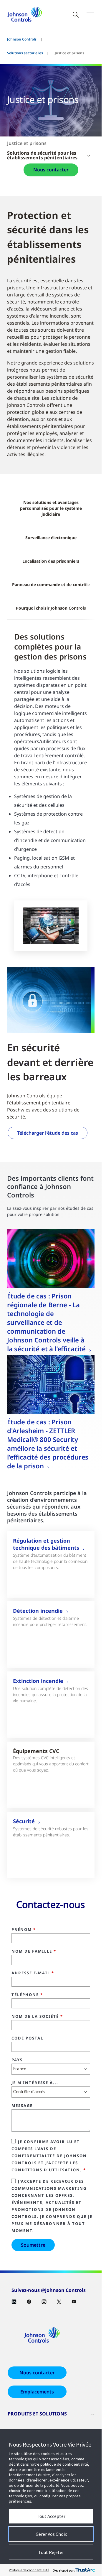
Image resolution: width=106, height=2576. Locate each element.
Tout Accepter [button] (51, 2516)
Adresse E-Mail (33, 1973)
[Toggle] (90, 15)
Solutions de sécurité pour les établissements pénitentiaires (42, 155)
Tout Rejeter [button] (51, 2552)
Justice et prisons (27, 143)
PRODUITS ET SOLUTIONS (37, 2414)
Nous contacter (51, 170)
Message (22, 2106)
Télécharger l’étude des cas (48, 1133)
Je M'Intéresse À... (35, 2083)
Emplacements (37, 2392)
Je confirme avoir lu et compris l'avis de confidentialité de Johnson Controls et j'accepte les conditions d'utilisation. (49, 2156)
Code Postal (27, 2038)
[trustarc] (85, 2570)
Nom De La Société (37, 2017)
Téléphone (27, 1995)
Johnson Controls (22, 39)
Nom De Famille (34, 1951)
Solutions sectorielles (25, 53)
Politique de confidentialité (29, 2570)
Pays (17, 2060)
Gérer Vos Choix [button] (51, 2534)
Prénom (24, 1930)
